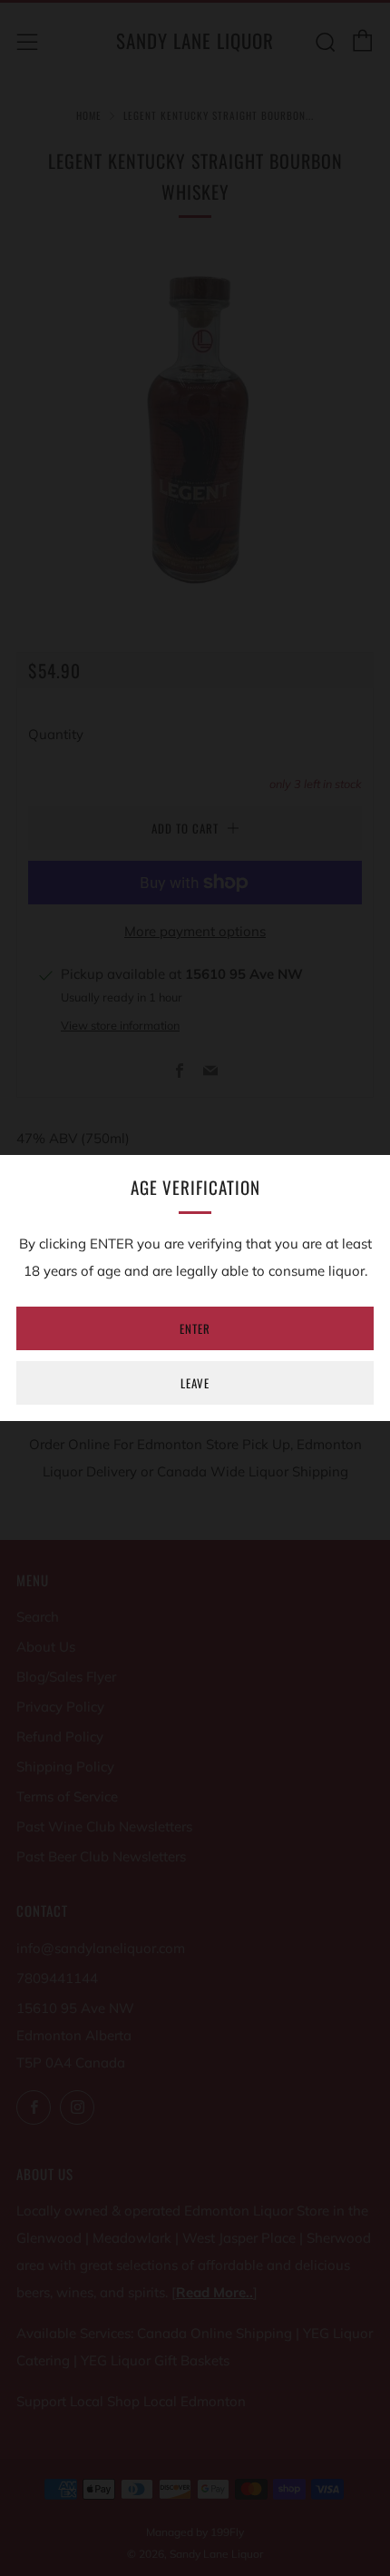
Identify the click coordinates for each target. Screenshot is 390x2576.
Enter (195, 1328)
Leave (195, 1383)
